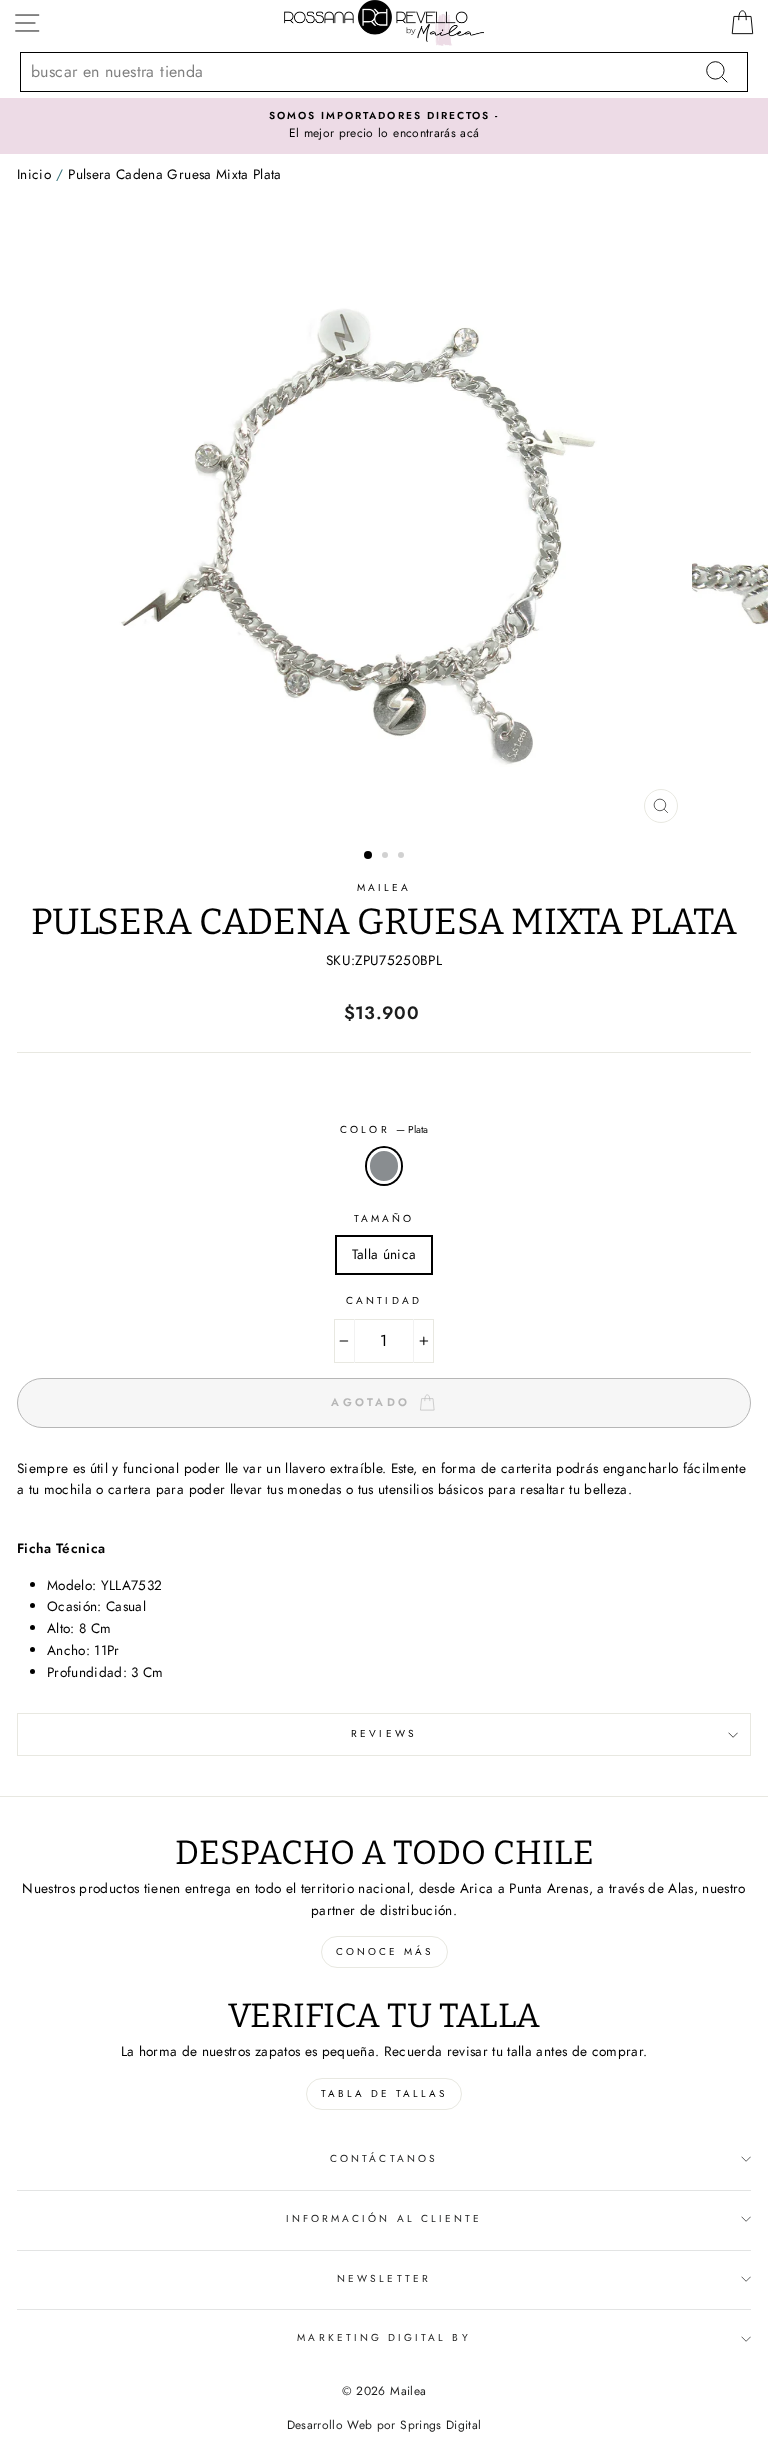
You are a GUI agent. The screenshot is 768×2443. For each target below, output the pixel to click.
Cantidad (383, 1300)
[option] (384, 527)
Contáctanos (384, 2158)
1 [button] (369, 856)
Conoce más (384, 1951)
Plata (384, 1166)
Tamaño (384, 1218)
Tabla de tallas (384, 2093)
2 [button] (387, 857)
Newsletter (384, 2278)
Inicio (34, 174)
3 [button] (403, 857)
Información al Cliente (384, 2218)
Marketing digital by (383, 2337)
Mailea (384, 887)
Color (383, 1129)
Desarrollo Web (330, 2425)
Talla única (384, 1254)
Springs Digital (440, 2425)
